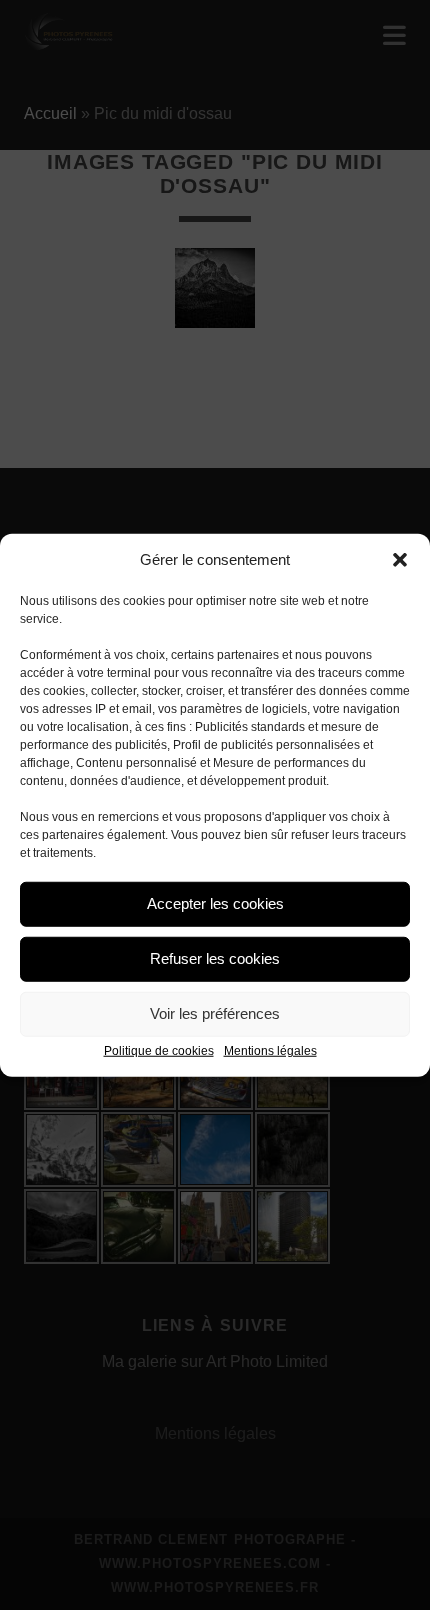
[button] (400, 560)
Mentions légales (270, 1050)
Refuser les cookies (215, 958)
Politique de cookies (159, 1050)
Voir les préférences (215, 1013)
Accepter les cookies (215, 903)
